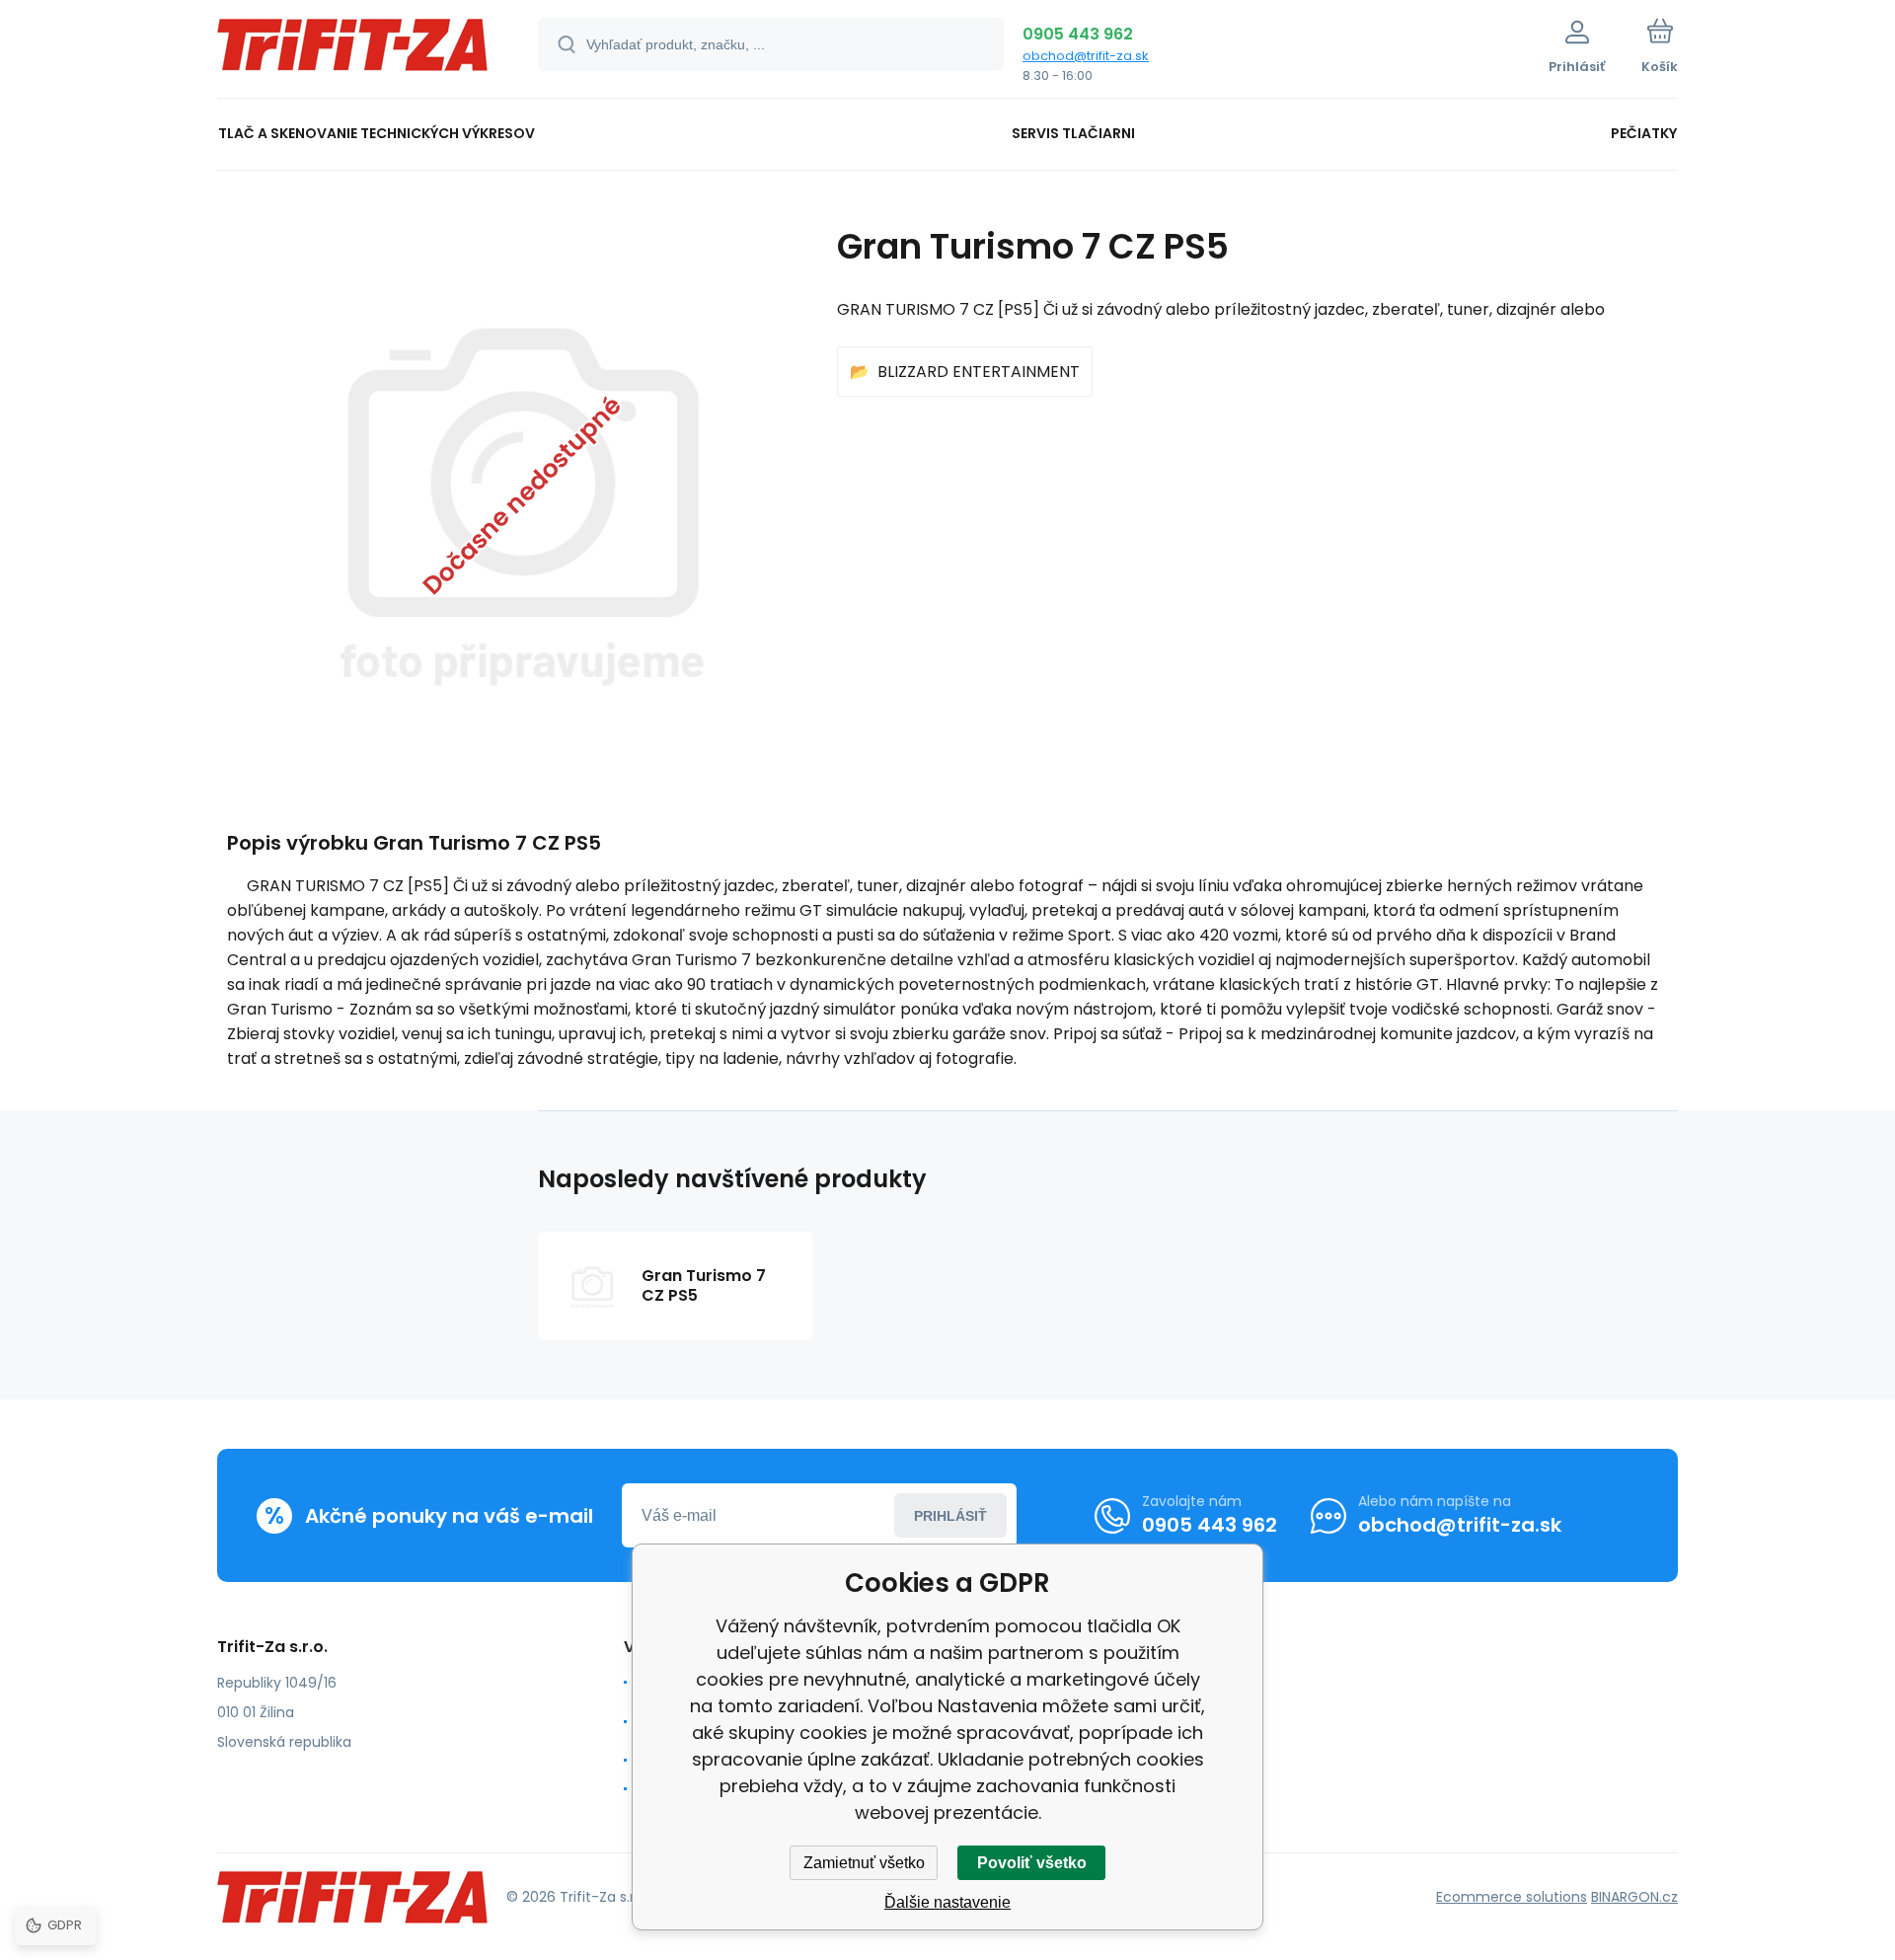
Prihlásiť (950, 1516)
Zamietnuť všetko (864, 1863)
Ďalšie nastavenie (947, 1902)
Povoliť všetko (1032, 1863)
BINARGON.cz (1634, 1897)
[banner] (353, 52)
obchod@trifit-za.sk (1086, 56)
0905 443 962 (1078, 34)
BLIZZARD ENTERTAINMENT (979, 372)
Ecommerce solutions (1512, 1897)
